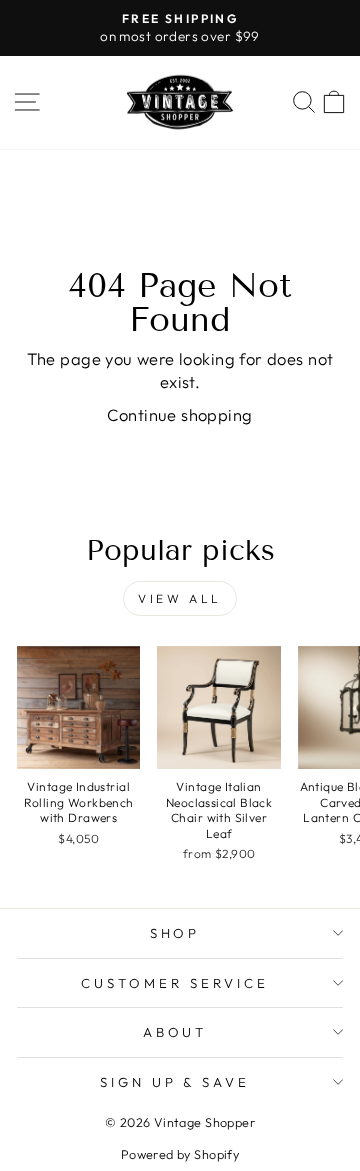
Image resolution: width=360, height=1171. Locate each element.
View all (180, 598)
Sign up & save (175, 1082)
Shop (175, 933)
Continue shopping (179, 414)
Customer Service (175, 983)
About (175, 1032)
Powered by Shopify (180, 1154)
